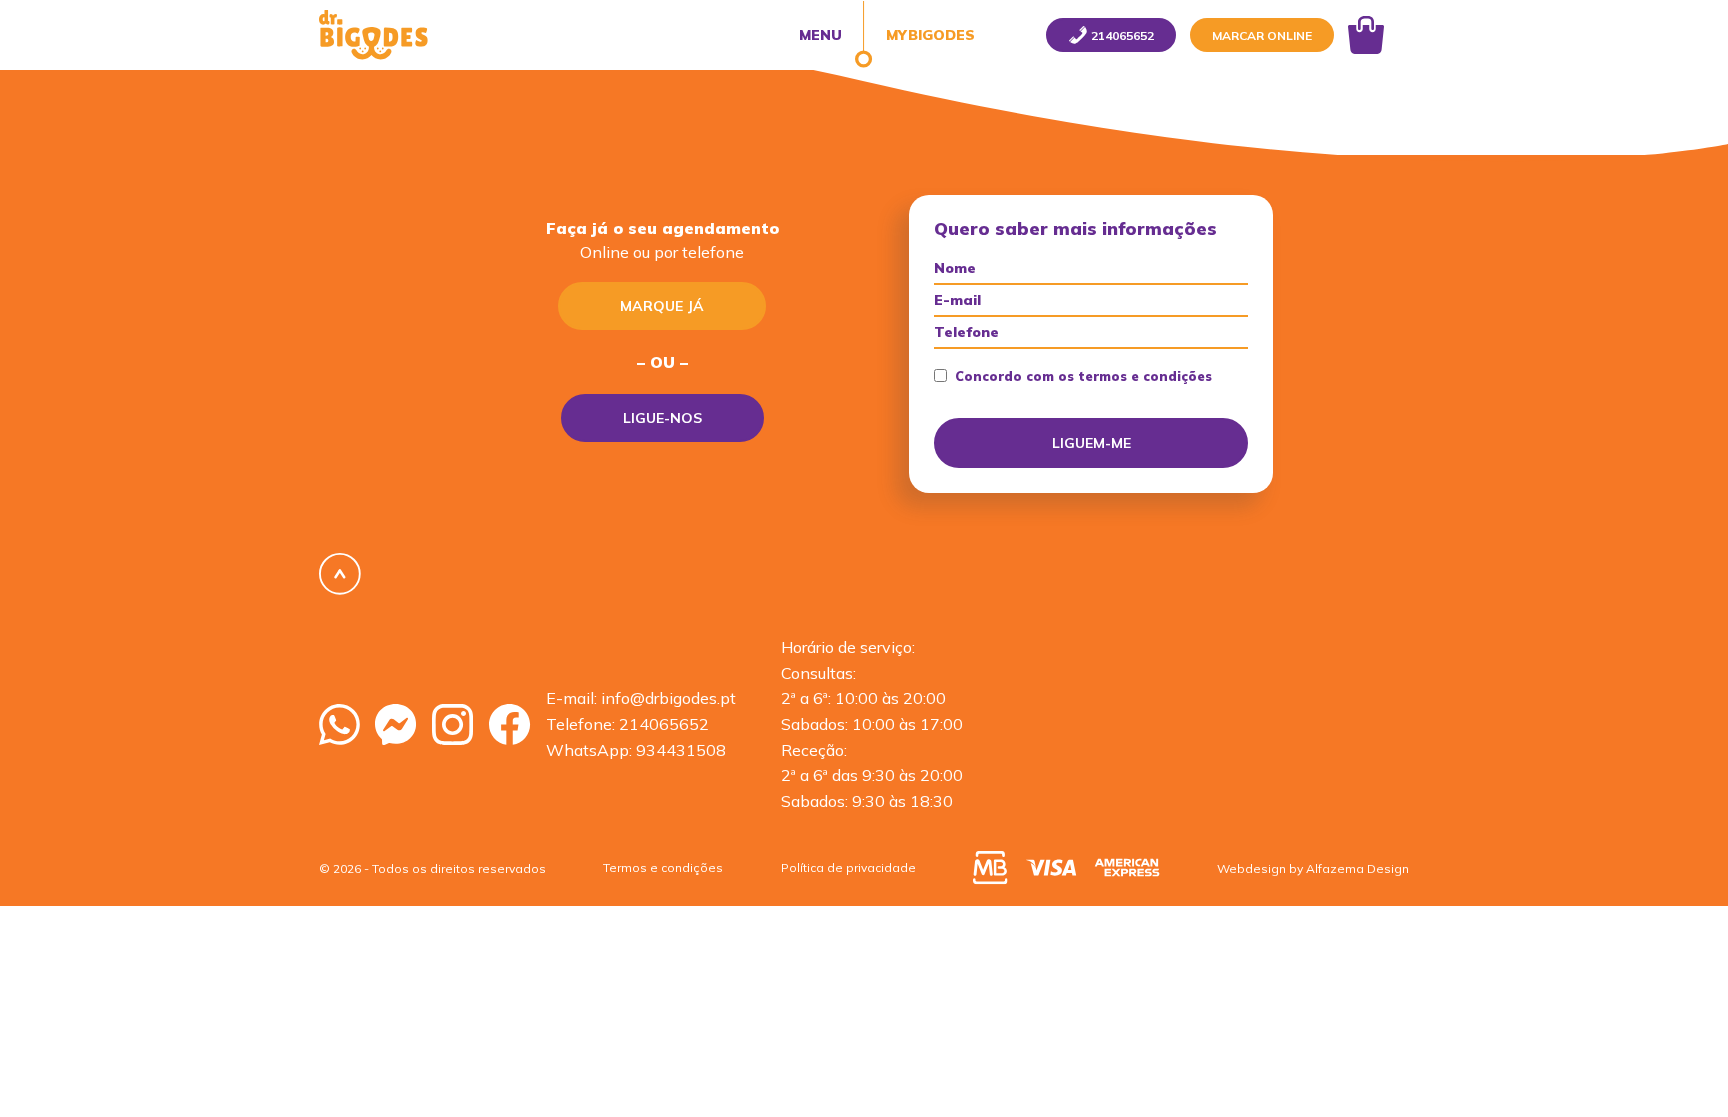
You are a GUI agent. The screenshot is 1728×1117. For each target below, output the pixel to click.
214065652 (664, 724)
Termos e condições (663, 867)
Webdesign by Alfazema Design (1313, 868)
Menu (820, 35)
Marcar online (1262, 35)
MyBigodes (928, 35)
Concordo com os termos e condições (1083, 376)
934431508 (681, 750)
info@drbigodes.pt (668, 698)
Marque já (662, 306)
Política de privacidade (848, 867)
